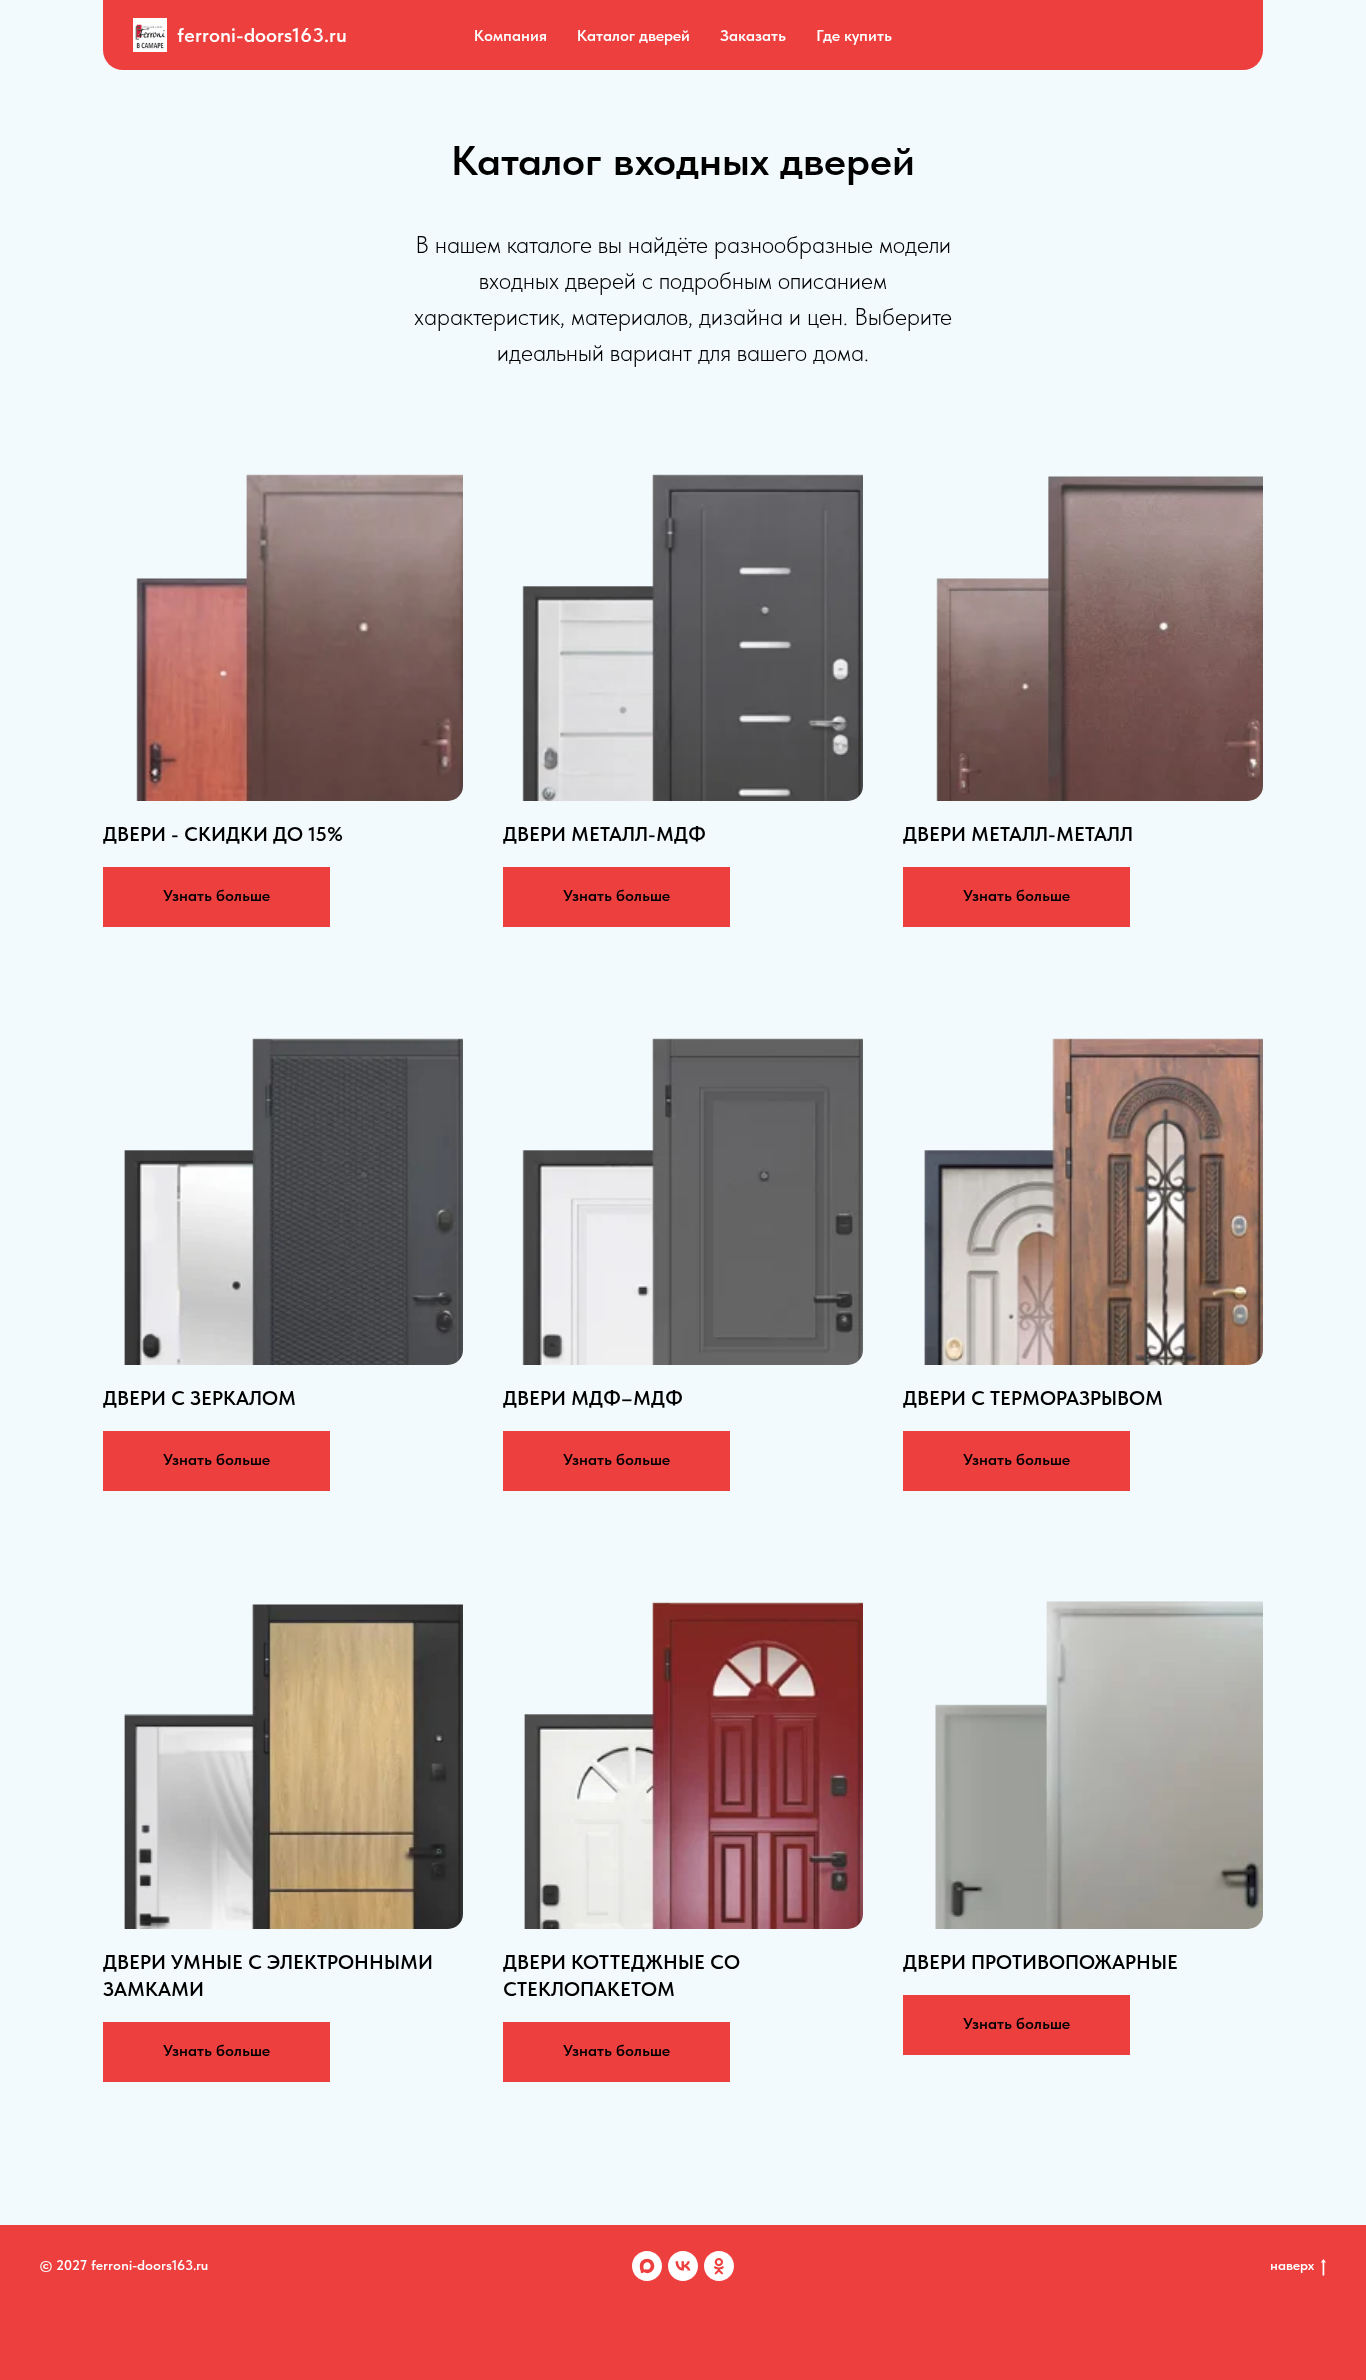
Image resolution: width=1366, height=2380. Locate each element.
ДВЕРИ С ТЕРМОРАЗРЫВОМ (1033, 1398)
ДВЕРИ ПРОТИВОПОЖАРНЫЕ (1040, 1962)
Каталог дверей (633, 35)
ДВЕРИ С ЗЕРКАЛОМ (199, 1398)
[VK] (683, 2266)
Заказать (753, 35)
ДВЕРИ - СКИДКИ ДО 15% (223, 834)
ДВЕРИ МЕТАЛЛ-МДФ (604, 834)
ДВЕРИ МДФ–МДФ (593, 1398)
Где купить (854, 35)
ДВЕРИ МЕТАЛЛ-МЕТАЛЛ (1018, 834)
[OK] (719, 2266)
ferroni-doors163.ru (262, 35)
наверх (1292, 2265)
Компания (510, 35)
